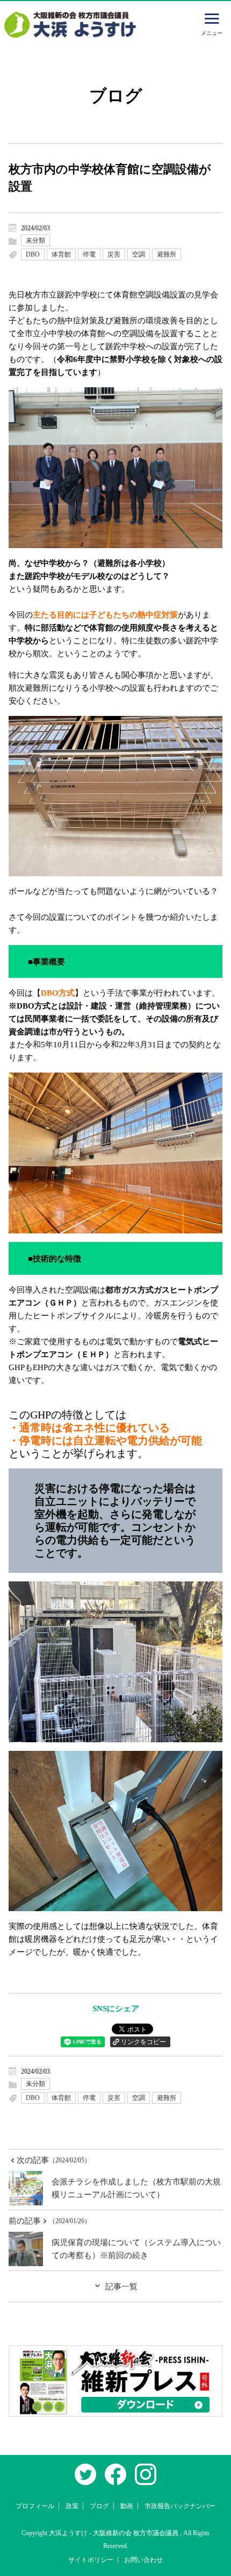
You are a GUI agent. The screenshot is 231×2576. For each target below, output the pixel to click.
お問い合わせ (143, 2560)
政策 (72, 2506)
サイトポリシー (91, 2560)
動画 (127, 2506)
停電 (89, 254)
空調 (139, 254)
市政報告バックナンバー (180, 2506)
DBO (33, 254)
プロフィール (35, 2506)
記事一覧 (121, 2287)
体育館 (61, 254)
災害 (114, 254)
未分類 (35, 240)
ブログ (99, 2506)
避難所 (167, 254)
